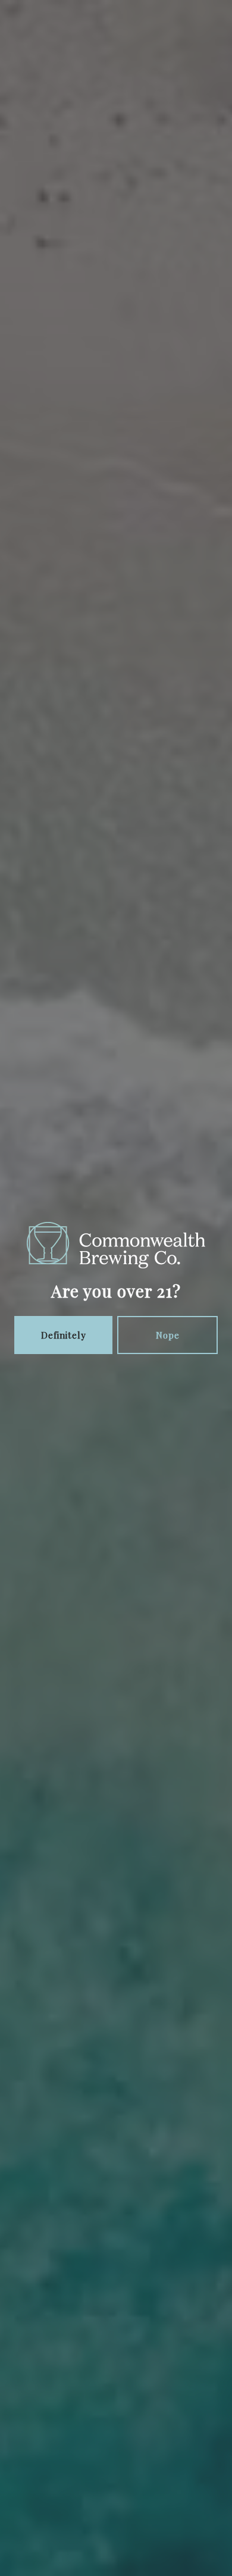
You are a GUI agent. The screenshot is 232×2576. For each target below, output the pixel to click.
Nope (168, 1335)
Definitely (64, 1335)
